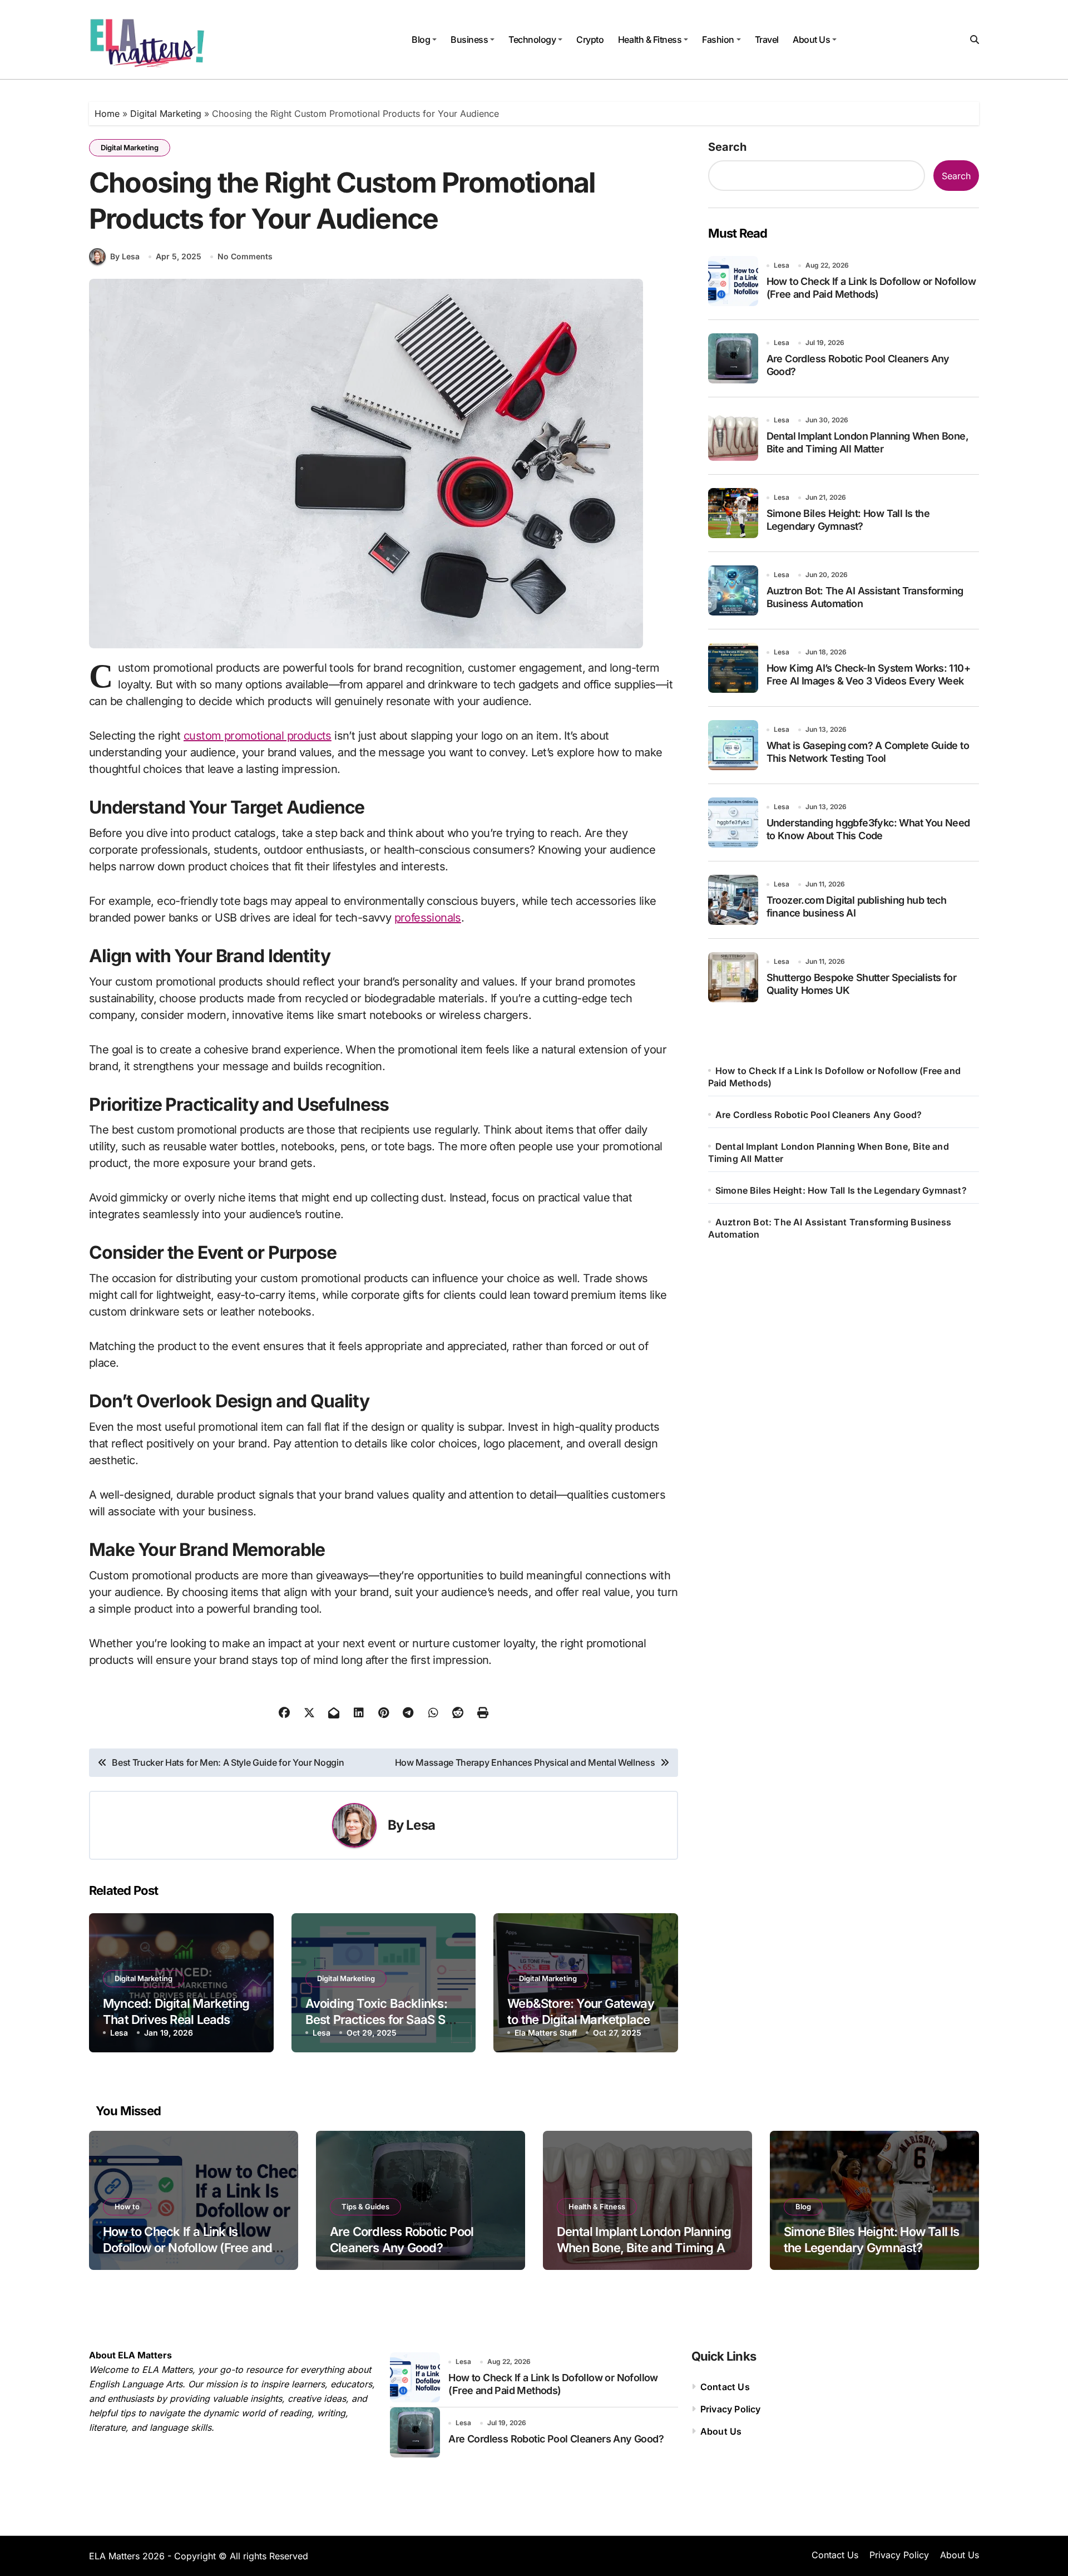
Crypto (590, 40)
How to (127, 2206)
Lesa (421, 1825)
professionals (428, 918)
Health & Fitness (650, 40)
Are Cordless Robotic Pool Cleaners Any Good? (819, 1115)
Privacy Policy (731, 2409)
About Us (811, 40)
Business (469, 40)
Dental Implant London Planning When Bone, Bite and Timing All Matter (644, 2247)
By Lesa (125, 256)
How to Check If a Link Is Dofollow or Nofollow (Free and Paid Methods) (187, 2247)
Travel (767, 40)
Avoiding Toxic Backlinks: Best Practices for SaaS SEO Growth (383, 2019)
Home (107, 114)
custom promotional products (258, 736)
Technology (532, 40)
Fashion (718, 40)
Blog (421, 40)
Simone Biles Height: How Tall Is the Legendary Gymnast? (841, 1190)
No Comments (245, 256)
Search (727, 147)
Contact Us (725, 2387)
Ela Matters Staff (546, 2033)
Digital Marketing (166, 114)
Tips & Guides (365, 2206)
